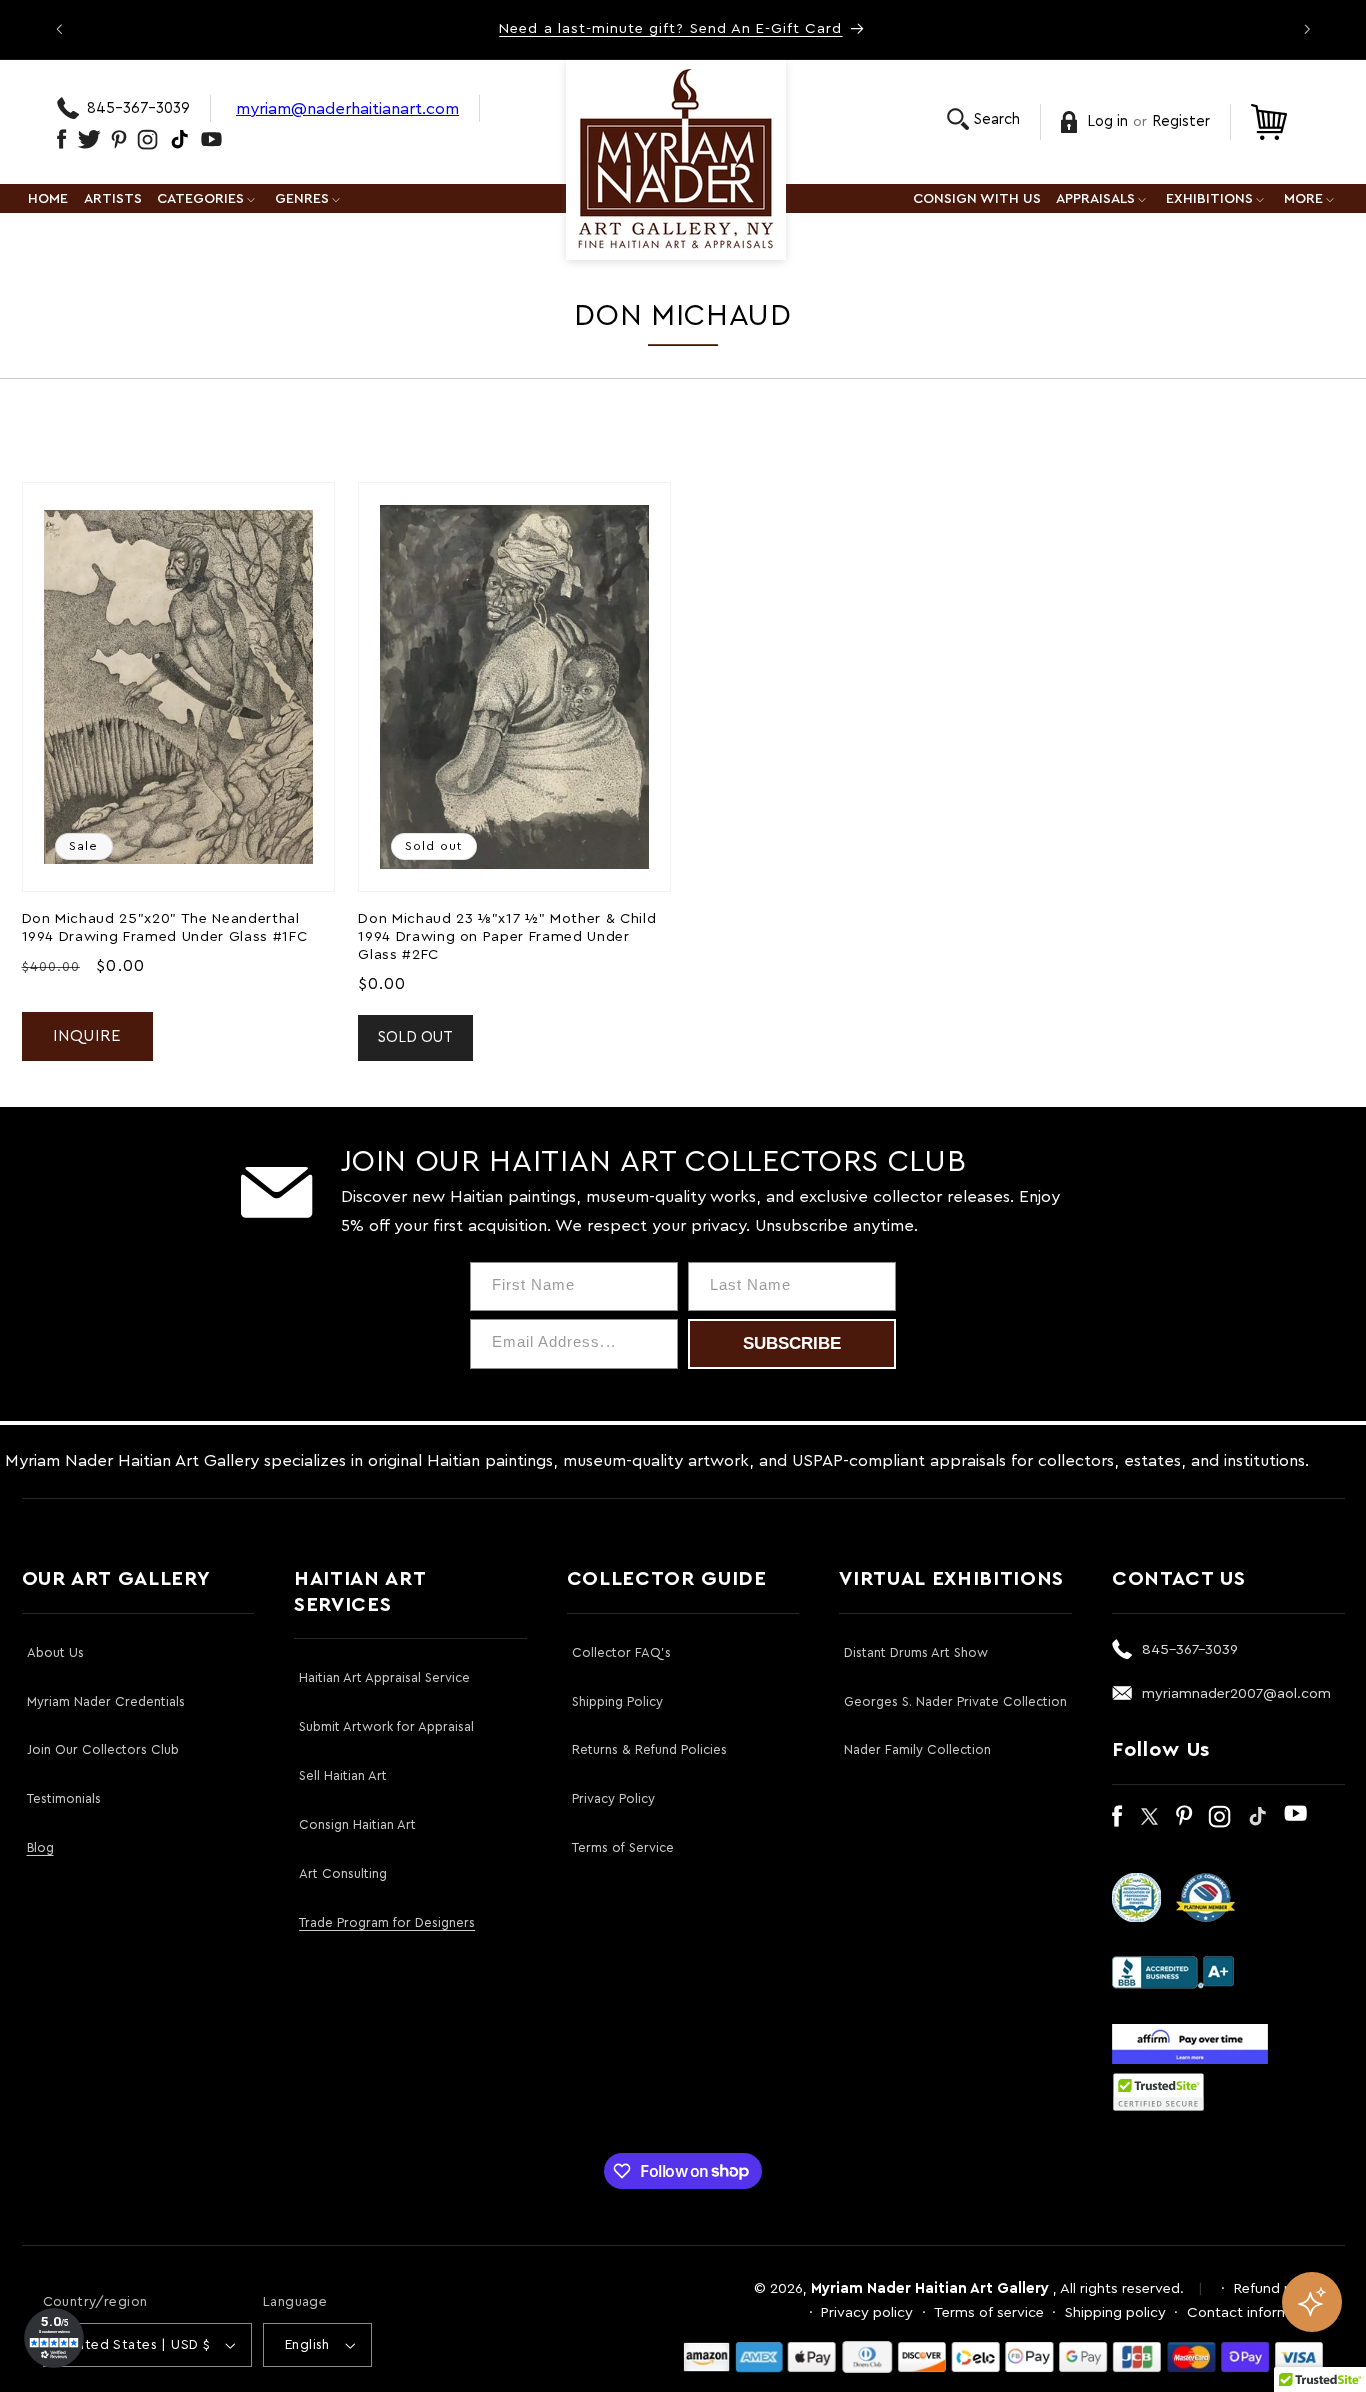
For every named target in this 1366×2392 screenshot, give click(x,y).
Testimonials (64, 1798)
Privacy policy (867, 2312)
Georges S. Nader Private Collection (955, 1701)
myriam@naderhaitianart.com (347, 108)
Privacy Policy (613, 1798)
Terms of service (989, 2312)
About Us (55, 1652)
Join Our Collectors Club (103, 1749)
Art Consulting (343, 1873)
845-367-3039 (138, 108)
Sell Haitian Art (343, 1775)
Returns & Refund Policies (649, 1749)
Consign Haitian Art (357, 1824)
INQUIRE (87, 1036)
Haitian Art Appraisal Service (384, 1677)
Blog (40, 1847)
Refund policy (1279, 2288)
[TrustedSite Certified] (1159, 2092)
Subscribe (792, 1343)
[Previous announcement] (59, 29)
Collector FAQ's (621, 1652)
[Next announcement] (1307, 29)
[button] (983, 119)
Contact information (1255, 2312)
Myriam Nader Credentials (106, 1701)
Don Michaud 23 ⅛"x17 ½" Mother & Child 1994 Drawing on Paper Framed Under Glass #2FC (507, 937)
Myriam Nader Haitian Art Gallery (930, 2288)
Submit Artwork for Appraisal (386, 1726)
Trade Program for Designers (387, 1922)
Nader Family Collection (917, 1749)
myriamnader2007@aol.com (1236, 1693)
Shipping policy (1115, 2312)
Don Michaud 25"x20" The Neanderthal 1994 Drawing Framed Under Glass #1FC (165, 927)
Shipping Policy (617, 1701)
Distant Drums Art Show (916, 1652)
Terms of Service (623, 1847)
